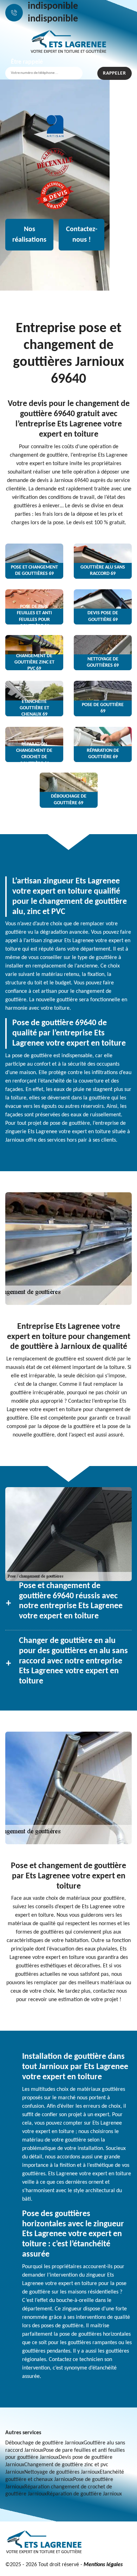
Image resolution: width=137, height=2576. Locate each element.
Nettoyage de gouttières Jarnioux (62, 2472)
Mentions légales (103, 2565)
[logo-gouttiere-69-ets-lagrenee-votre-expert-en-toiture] (68, 42)
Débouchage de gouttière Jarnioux (44, 2443)
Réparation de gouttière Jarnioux (84, 2494)
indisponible (53, 6)
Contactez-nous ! (82, 235)
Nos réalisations (29, 235)
